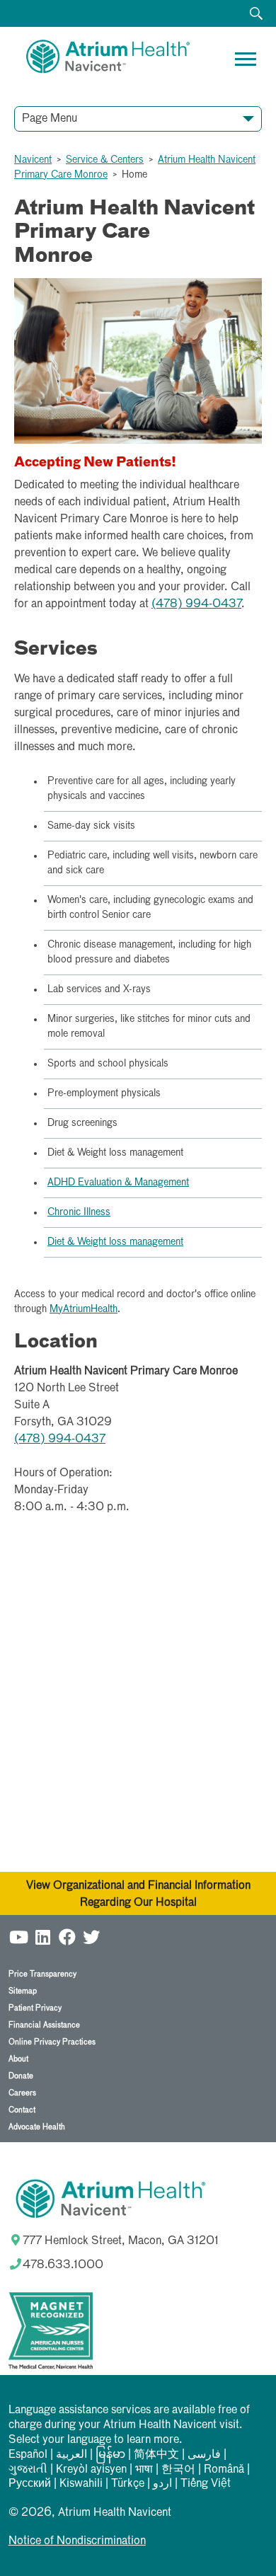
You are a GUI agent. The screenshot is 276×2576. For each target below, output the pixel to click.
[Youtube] (19, 1937)
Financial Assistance (44, 2025)
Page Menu (50, 119)
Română (224, 2470)
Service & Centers (105, 160)
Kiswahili (81, 2484)
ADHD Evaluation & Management (118, 1183)
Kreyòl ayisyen (91, 2470)
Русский (30, 2484)
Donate (21, 2076)
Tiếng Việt (206, 2484)
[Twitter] (91, 1937)
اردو (162, 2484)
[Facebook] (67, 1937)
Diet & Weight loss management (115, 1242)
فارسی (204, 2455)
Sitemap (23, 1991)
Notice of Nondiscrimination (77, 2541)
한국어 (178, 2470)
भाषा (144, 2470)
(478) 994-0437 (196, 604)
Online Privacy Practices (52, 2042)
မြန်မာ (110, 2455)
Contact (22, 2110)
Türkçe (128, 2484)
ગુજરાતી (28, 2470)
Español (28, 2455)
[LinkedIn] (43, 1937)
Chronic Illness (79, 1212)
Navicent (33, 160)
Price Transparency (42, 1974)
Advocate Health (37, 2127)
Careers (22, 2093)
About (18, 2059)
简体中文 (156, 2455)
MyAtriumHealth (84, 1309)
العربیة (71, 2455)
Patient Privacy (35, 2008)
